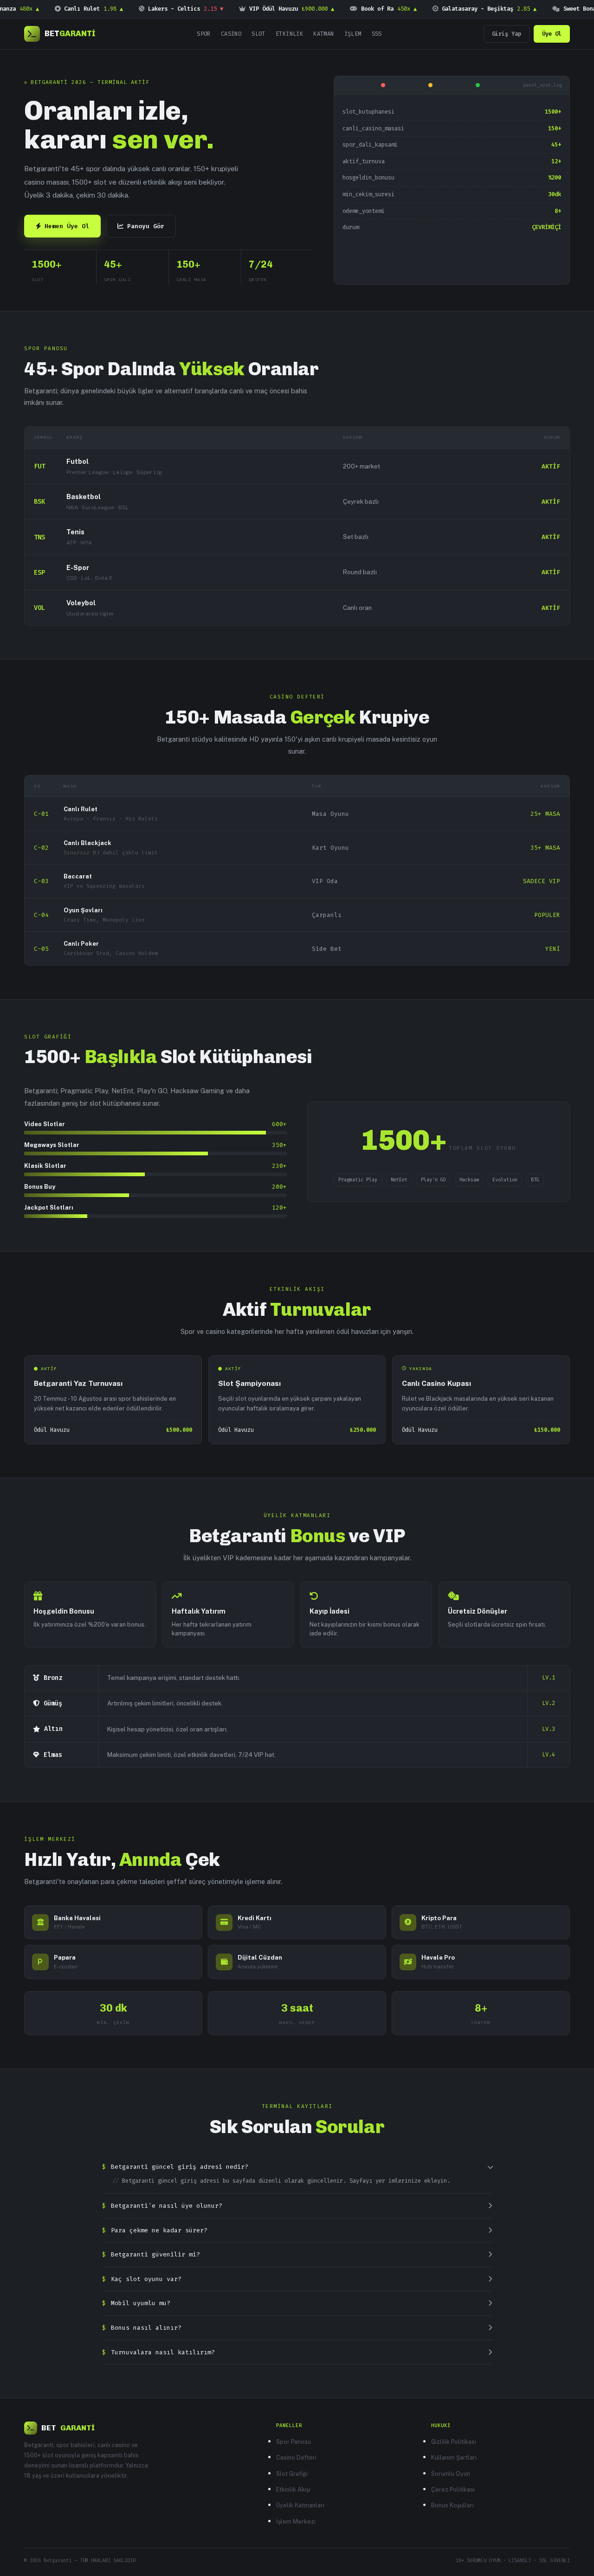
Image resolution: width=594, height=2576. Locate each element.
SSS (377, 34)
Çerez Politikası (453, 2489)
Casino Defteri (296, 2457)
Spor (204, 34)
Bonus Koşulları (452, 2505)
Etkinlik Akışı (293, 2489)
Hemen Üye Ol (67, 226)
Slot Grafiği (292, 2474)
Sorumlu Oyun (451, 2474)
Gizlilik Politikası (454, 2442)
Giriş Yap (507, 34)
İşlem (353, 34)
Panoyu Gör (146, 226)
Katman (323, 34)
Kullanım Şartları (454, 2457)
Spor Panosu (294, 2442)
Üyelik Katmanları (300, 2505)
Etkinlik (289, 34)
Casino (231, 34)
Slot (258, 34)
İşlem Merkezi (296, 2522)
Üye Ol (552, 34)
